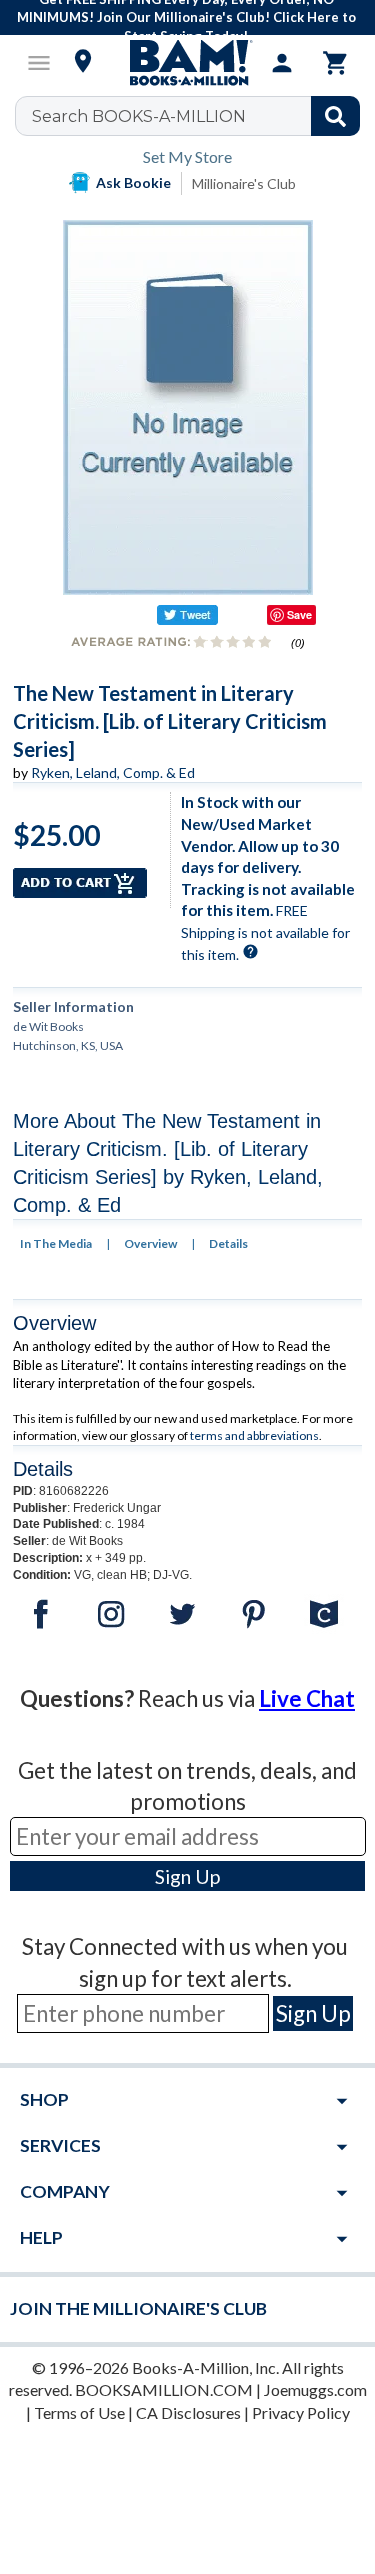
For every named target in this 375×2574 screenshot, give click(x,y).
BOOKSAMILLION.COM (164, 2389)
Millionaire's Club (244, 183)
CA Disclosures (188, 2412)
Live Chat (307, 1698)
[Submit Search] (335, 116)
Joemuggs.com (315, 2389)
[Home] (188, 63)
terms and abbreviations (254, 1435)
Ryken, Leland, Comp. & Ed (113, 772)
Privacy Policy (301, 2412)
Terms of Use (79, 2412)
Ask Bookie (133, 182)
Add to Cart (80, 883)
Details (228, 1243)
